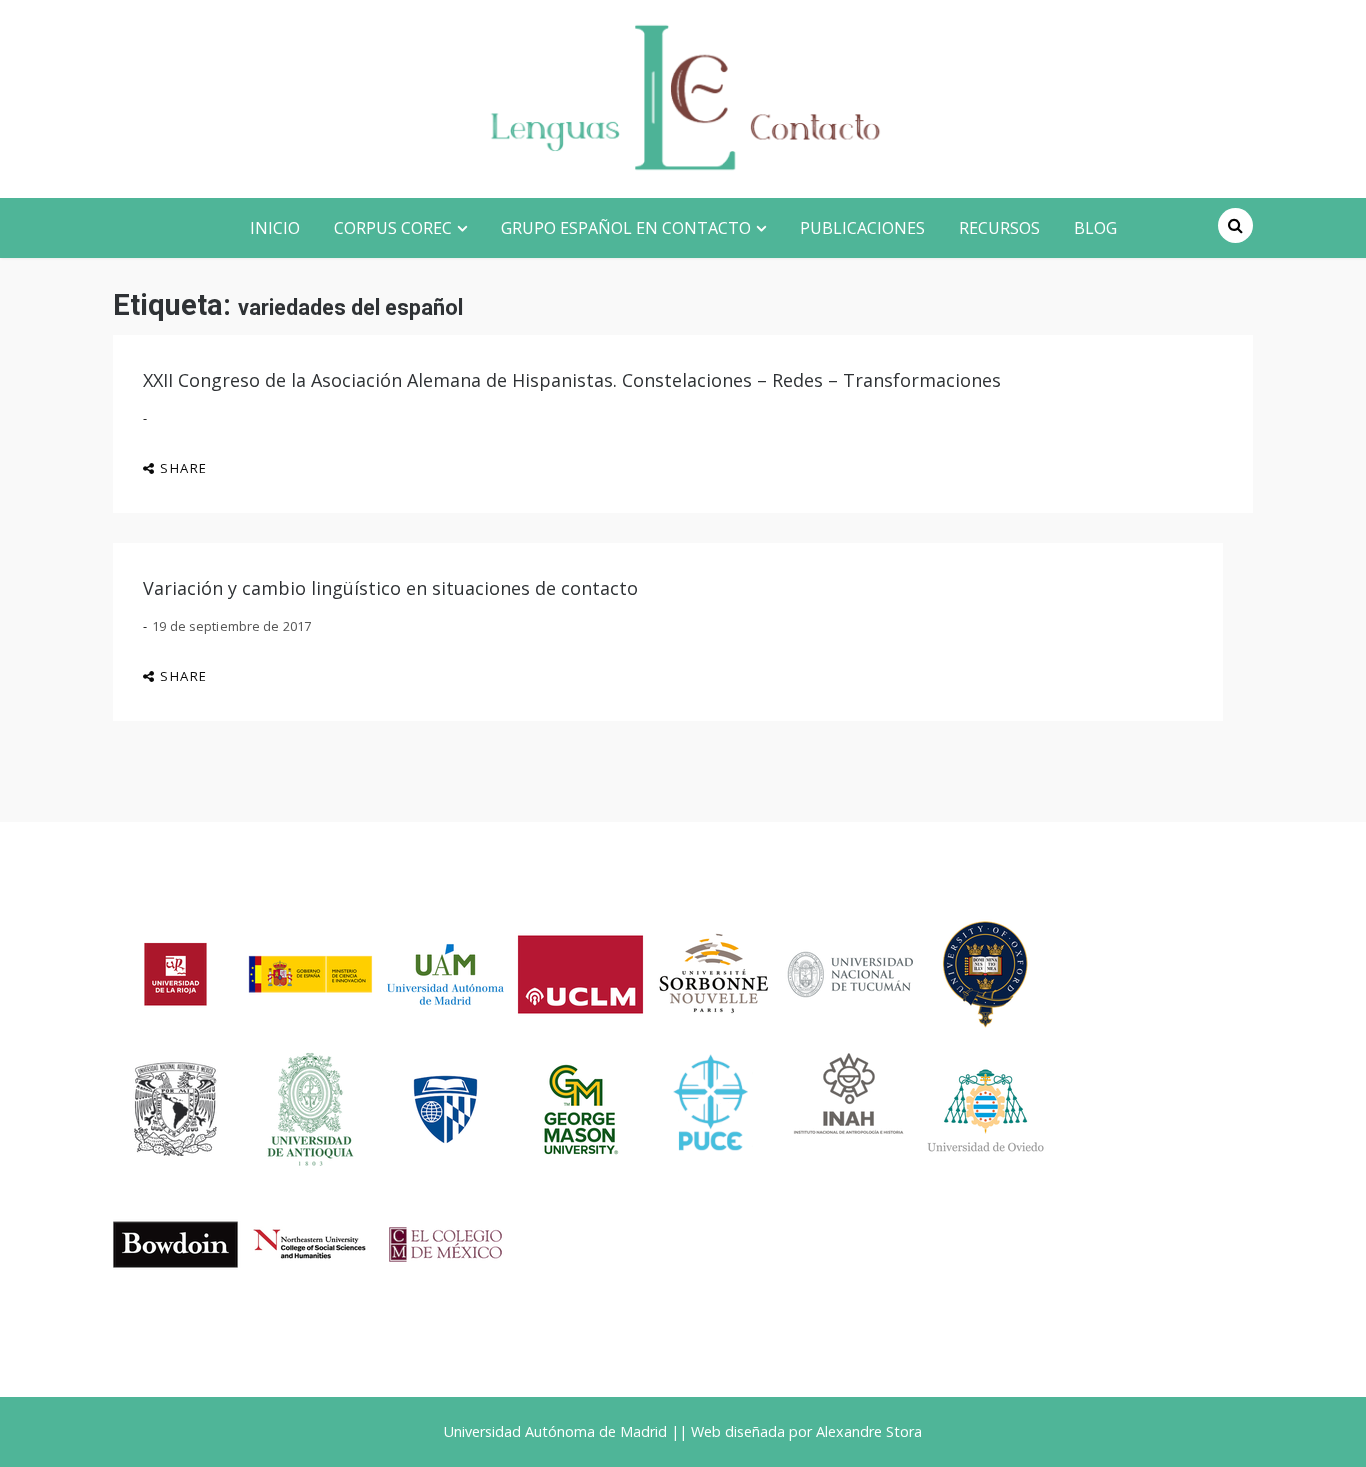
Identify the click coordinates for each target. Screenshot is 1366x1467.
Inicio (275, 228)
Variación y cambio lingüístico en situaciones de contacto (390, 588)
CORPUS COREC (393, 228)
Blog (1095, 228)
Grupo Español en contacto (626, 228)
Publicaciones (862, 228)
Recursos (999, 228)
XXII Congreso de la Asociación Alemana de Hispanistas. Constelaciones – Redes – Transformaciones (572, 380)
